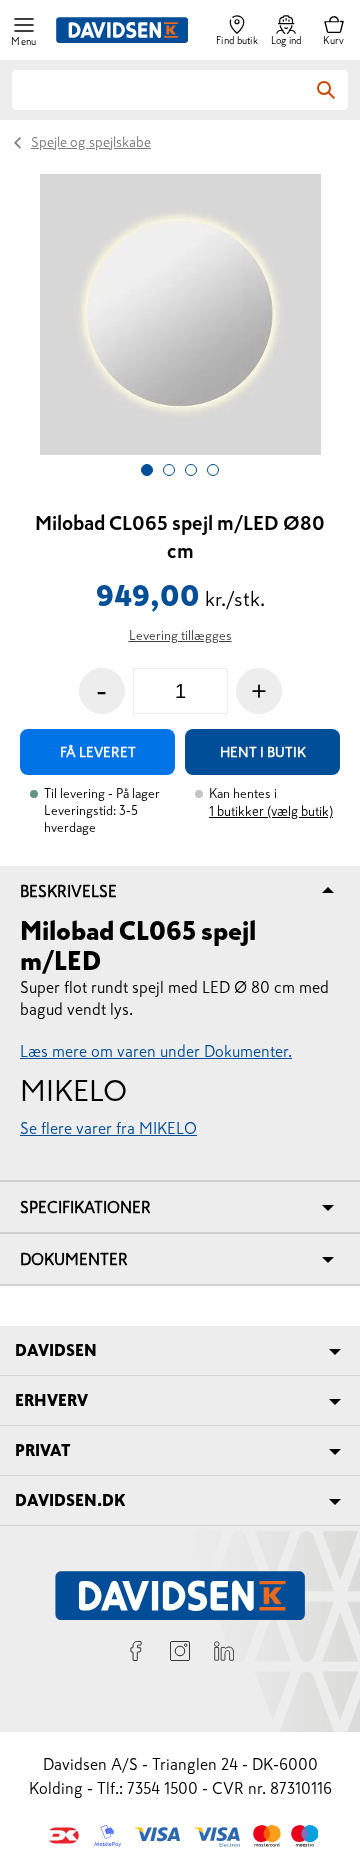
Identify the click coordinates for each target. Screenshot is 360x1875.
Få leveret (98, 752)
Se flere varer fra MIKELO (108, 1128)
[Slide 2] (169, 470)
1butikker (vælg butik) (271, 811)
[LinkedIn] (224, 1654)
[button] (24, 30)
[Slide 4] (213, 470)
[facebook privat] (136, 1654)
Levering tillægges (180, 635)
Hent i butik (263, 752)
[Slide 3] (191, 470)
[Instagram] (180, 1654)
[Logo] (122, 30)
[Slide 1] (147, 470)
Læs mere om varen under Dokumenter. (156, 1051)
